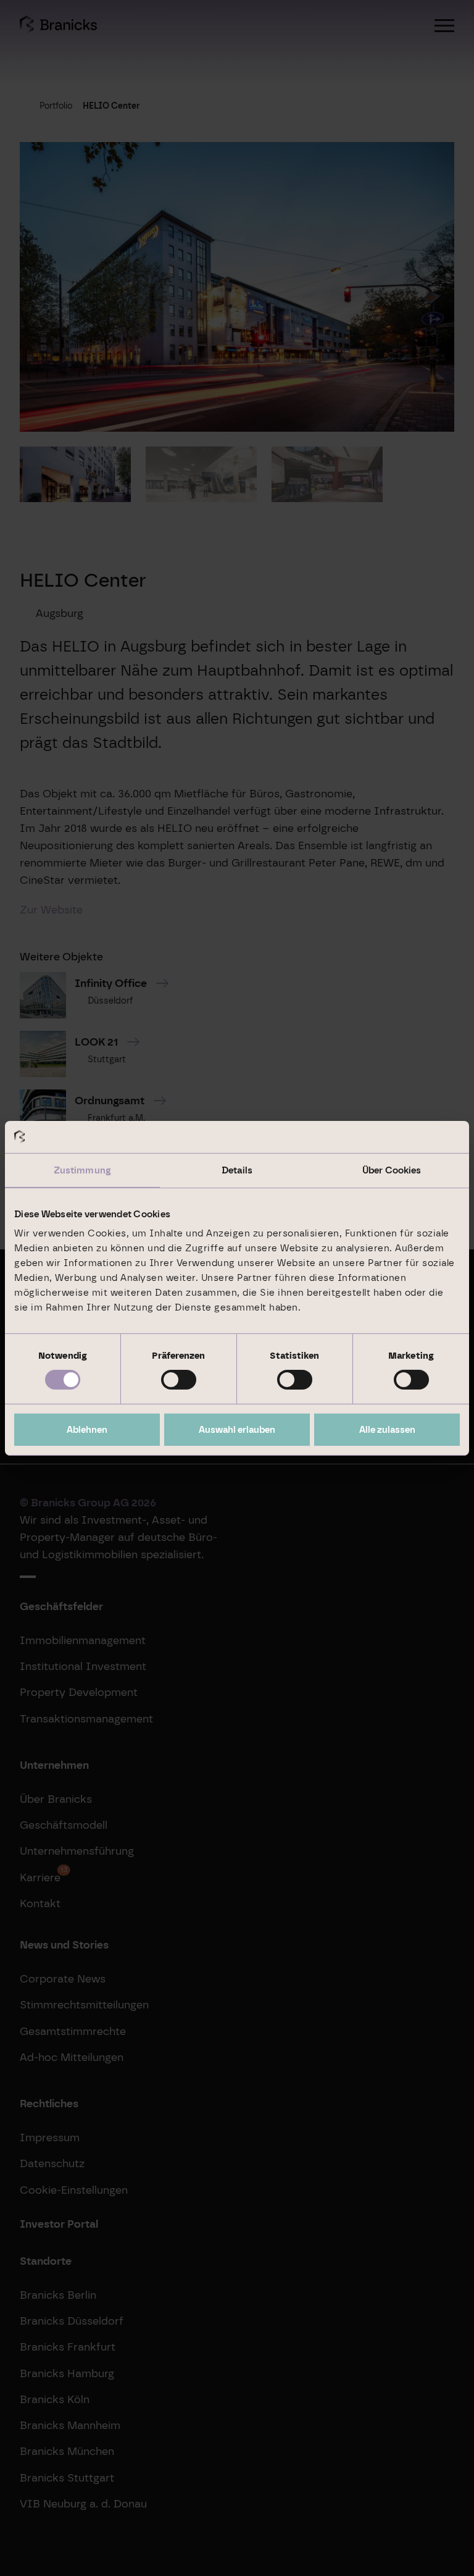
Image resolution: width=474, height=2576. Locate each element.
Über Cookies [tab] (392, 1170)
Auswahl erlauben (237, 1430)
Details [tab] (237, 1170)
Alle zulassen (387, 1430)
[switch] (179, 1380)
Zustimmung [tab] (82, 1170)
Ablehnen (87, 1430)
